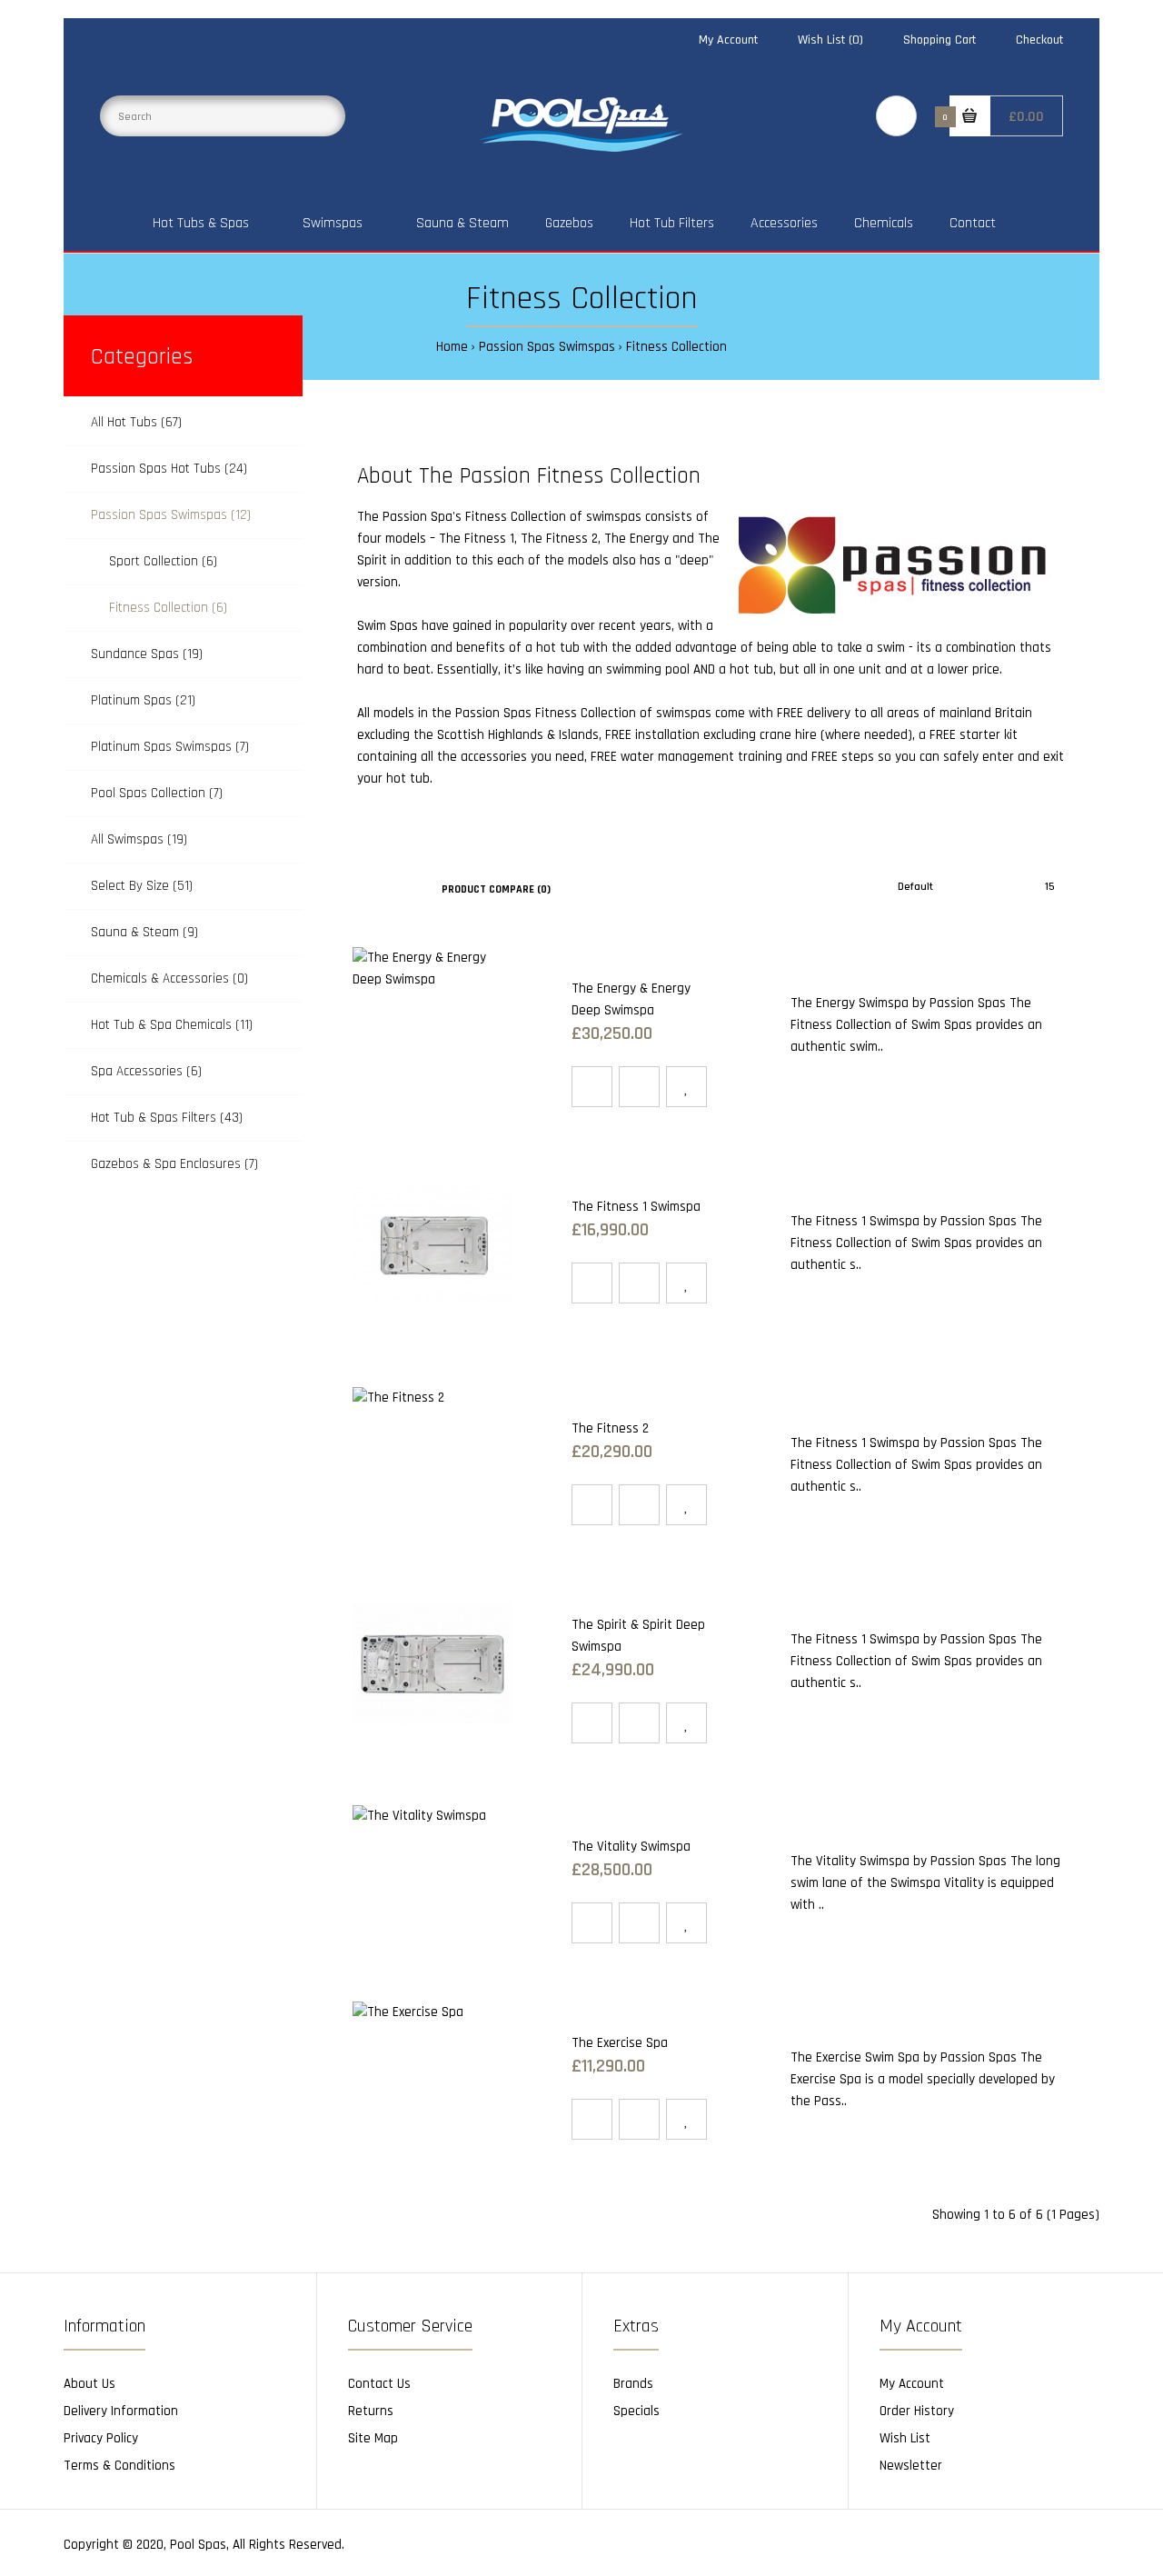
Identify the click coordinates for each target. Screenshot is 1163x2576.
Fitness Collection (676, 347)
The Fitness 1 (477, 539)
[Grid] (358, 888)
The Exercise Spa (620, 2043)
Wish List (905, 2438)
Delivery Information (121, 2411)
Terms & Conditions (119, 2466)
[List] (384, 888)
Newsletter (911, 2466)
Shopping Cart (939, 40)
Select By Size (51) (142, 886)
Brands (633, 2384)
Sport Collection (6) (163, 561)
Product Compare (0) (496, 889)
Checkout (1039, 40)
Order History (917, 2411)
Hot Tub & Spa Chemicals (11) (172, 1025)
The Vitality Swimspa (631, 1847)
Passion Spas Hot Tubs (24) (169, 469)
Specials (636, 2411)
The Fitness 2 (559, 539)
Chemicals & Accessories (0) (169, 978)
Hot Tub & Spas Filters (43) (167, 1118)
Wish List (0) (830, 40)
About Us (89, 2384)
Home (452, 347)
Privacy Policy (101, 2438)
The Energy (636, 539)
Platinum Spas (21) (143, 700)
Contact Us (379, 2384)
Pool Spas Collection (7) (157, 793)
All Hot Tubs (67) (136, 422)
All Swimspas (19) (139, 839)
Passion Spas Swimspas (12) (171, 515)
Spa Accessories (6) (146, 1071)
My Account (728, 40)
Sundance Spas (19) (147, 654)
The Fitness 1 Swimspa (636, 1207)
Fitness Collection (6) (168, 608)
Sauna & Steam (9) (144, 932)
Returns (371, 2411)
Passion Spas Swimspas (547, 347)
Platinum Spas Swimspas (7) (170, 747)
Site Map (373, 2438)
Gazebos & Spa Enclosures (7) (174, 1164)
